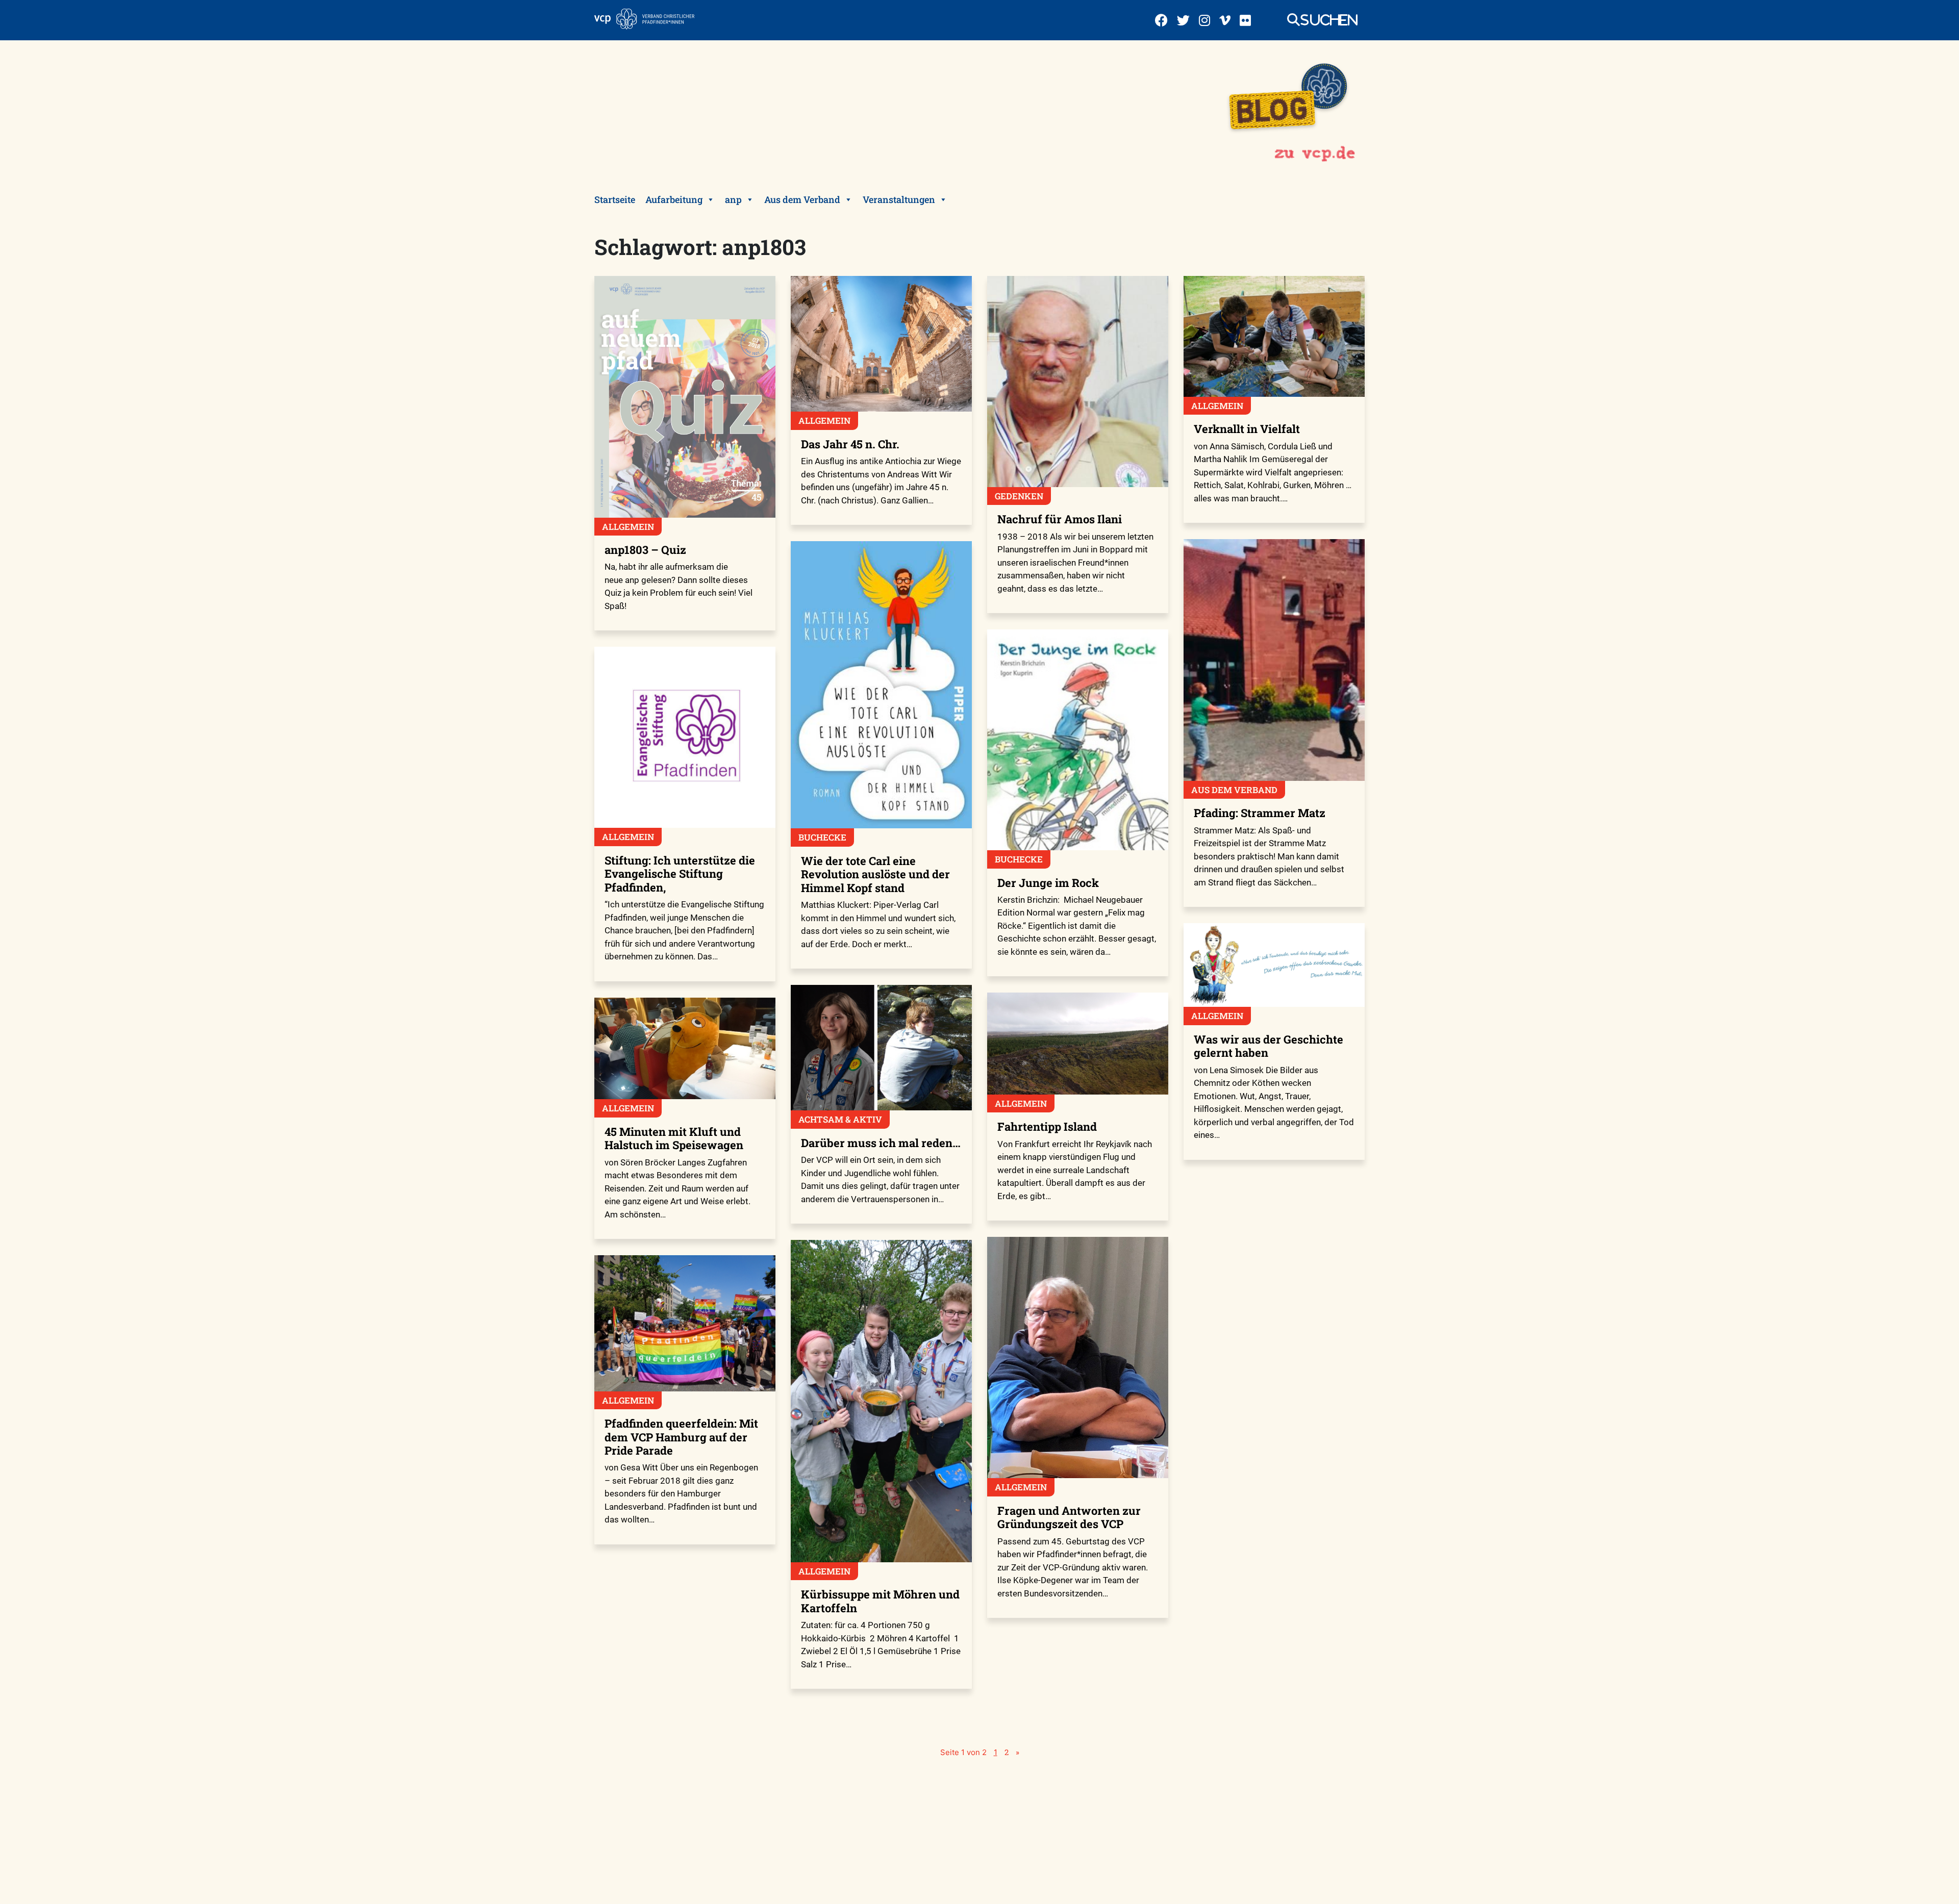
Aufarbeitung (674, 199)
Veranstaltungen (899, 199)
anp (733, 199)
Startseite (615, 199)
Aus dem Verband (802, 199)
